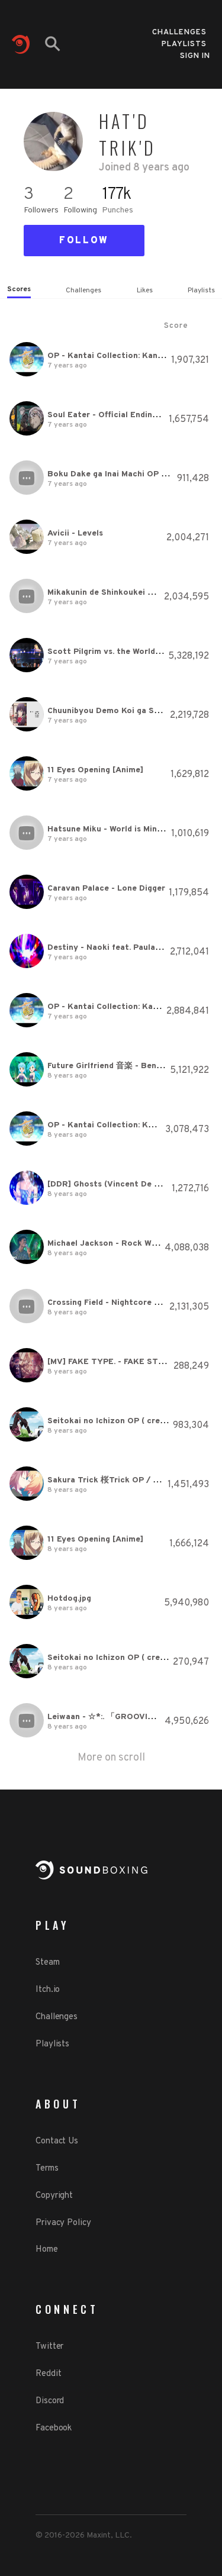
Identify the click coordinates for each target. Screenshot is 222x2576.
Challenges (179, 29)
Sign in (195, 56)
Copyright (54, 2196)
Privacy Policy (63, 2223)
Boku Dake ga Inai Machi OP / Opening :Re (131, 474)
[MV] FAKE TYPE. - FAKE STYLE (111, 1362)
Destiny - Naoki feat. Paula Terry (113, 948)
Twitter (49, 2347)
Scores (19, 289)
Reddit (48, 2374)
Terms (47, 2169)
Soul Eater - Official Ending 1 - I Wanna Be (131, 415)
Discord (50, 2401)
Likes (145, 291)
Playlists (184, 41)
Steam (48, 1963)
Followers (41, 210)
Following (80, 210)
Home (47, 2250)
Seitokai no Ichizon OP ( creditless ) (120, 1421)
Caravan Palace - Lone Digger (106, 889)
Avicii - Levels (75, 533)
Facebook (54, 2428)
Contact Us (57, 2141)
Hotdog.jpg (69, 1599)
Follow (84, 241)
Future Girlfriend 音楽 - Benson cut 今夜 (126, 1066)
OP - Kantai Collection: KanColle (112, 356)
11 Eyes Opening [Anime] (95, 770)
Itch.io (48, 1990)
